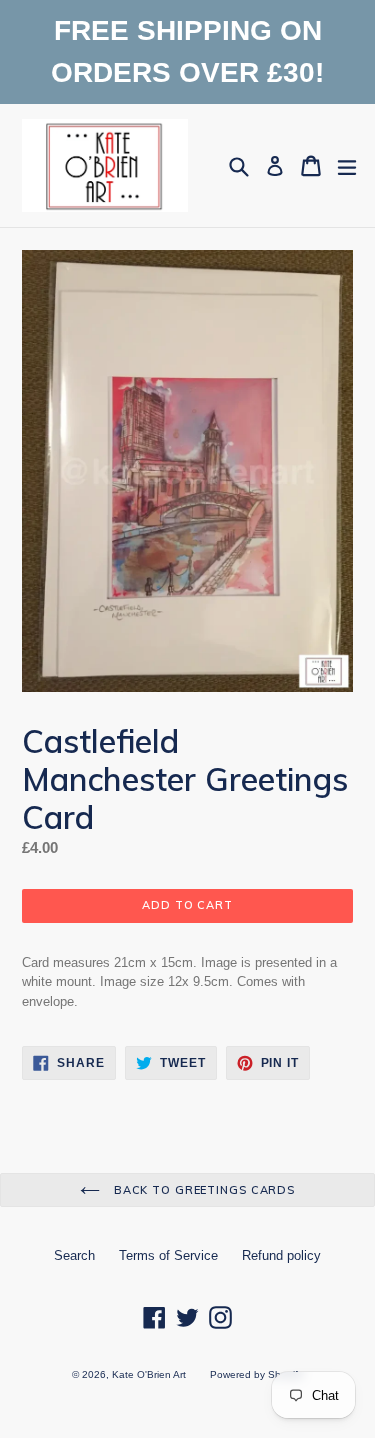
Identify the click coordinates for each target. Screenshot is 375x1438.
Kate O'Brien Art (149, 1374)
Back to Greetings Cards (202, 1190)
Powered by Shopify (256, 1374)
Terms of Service (168, 1255)
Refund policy (281, 1255)
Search (74, 1255)
